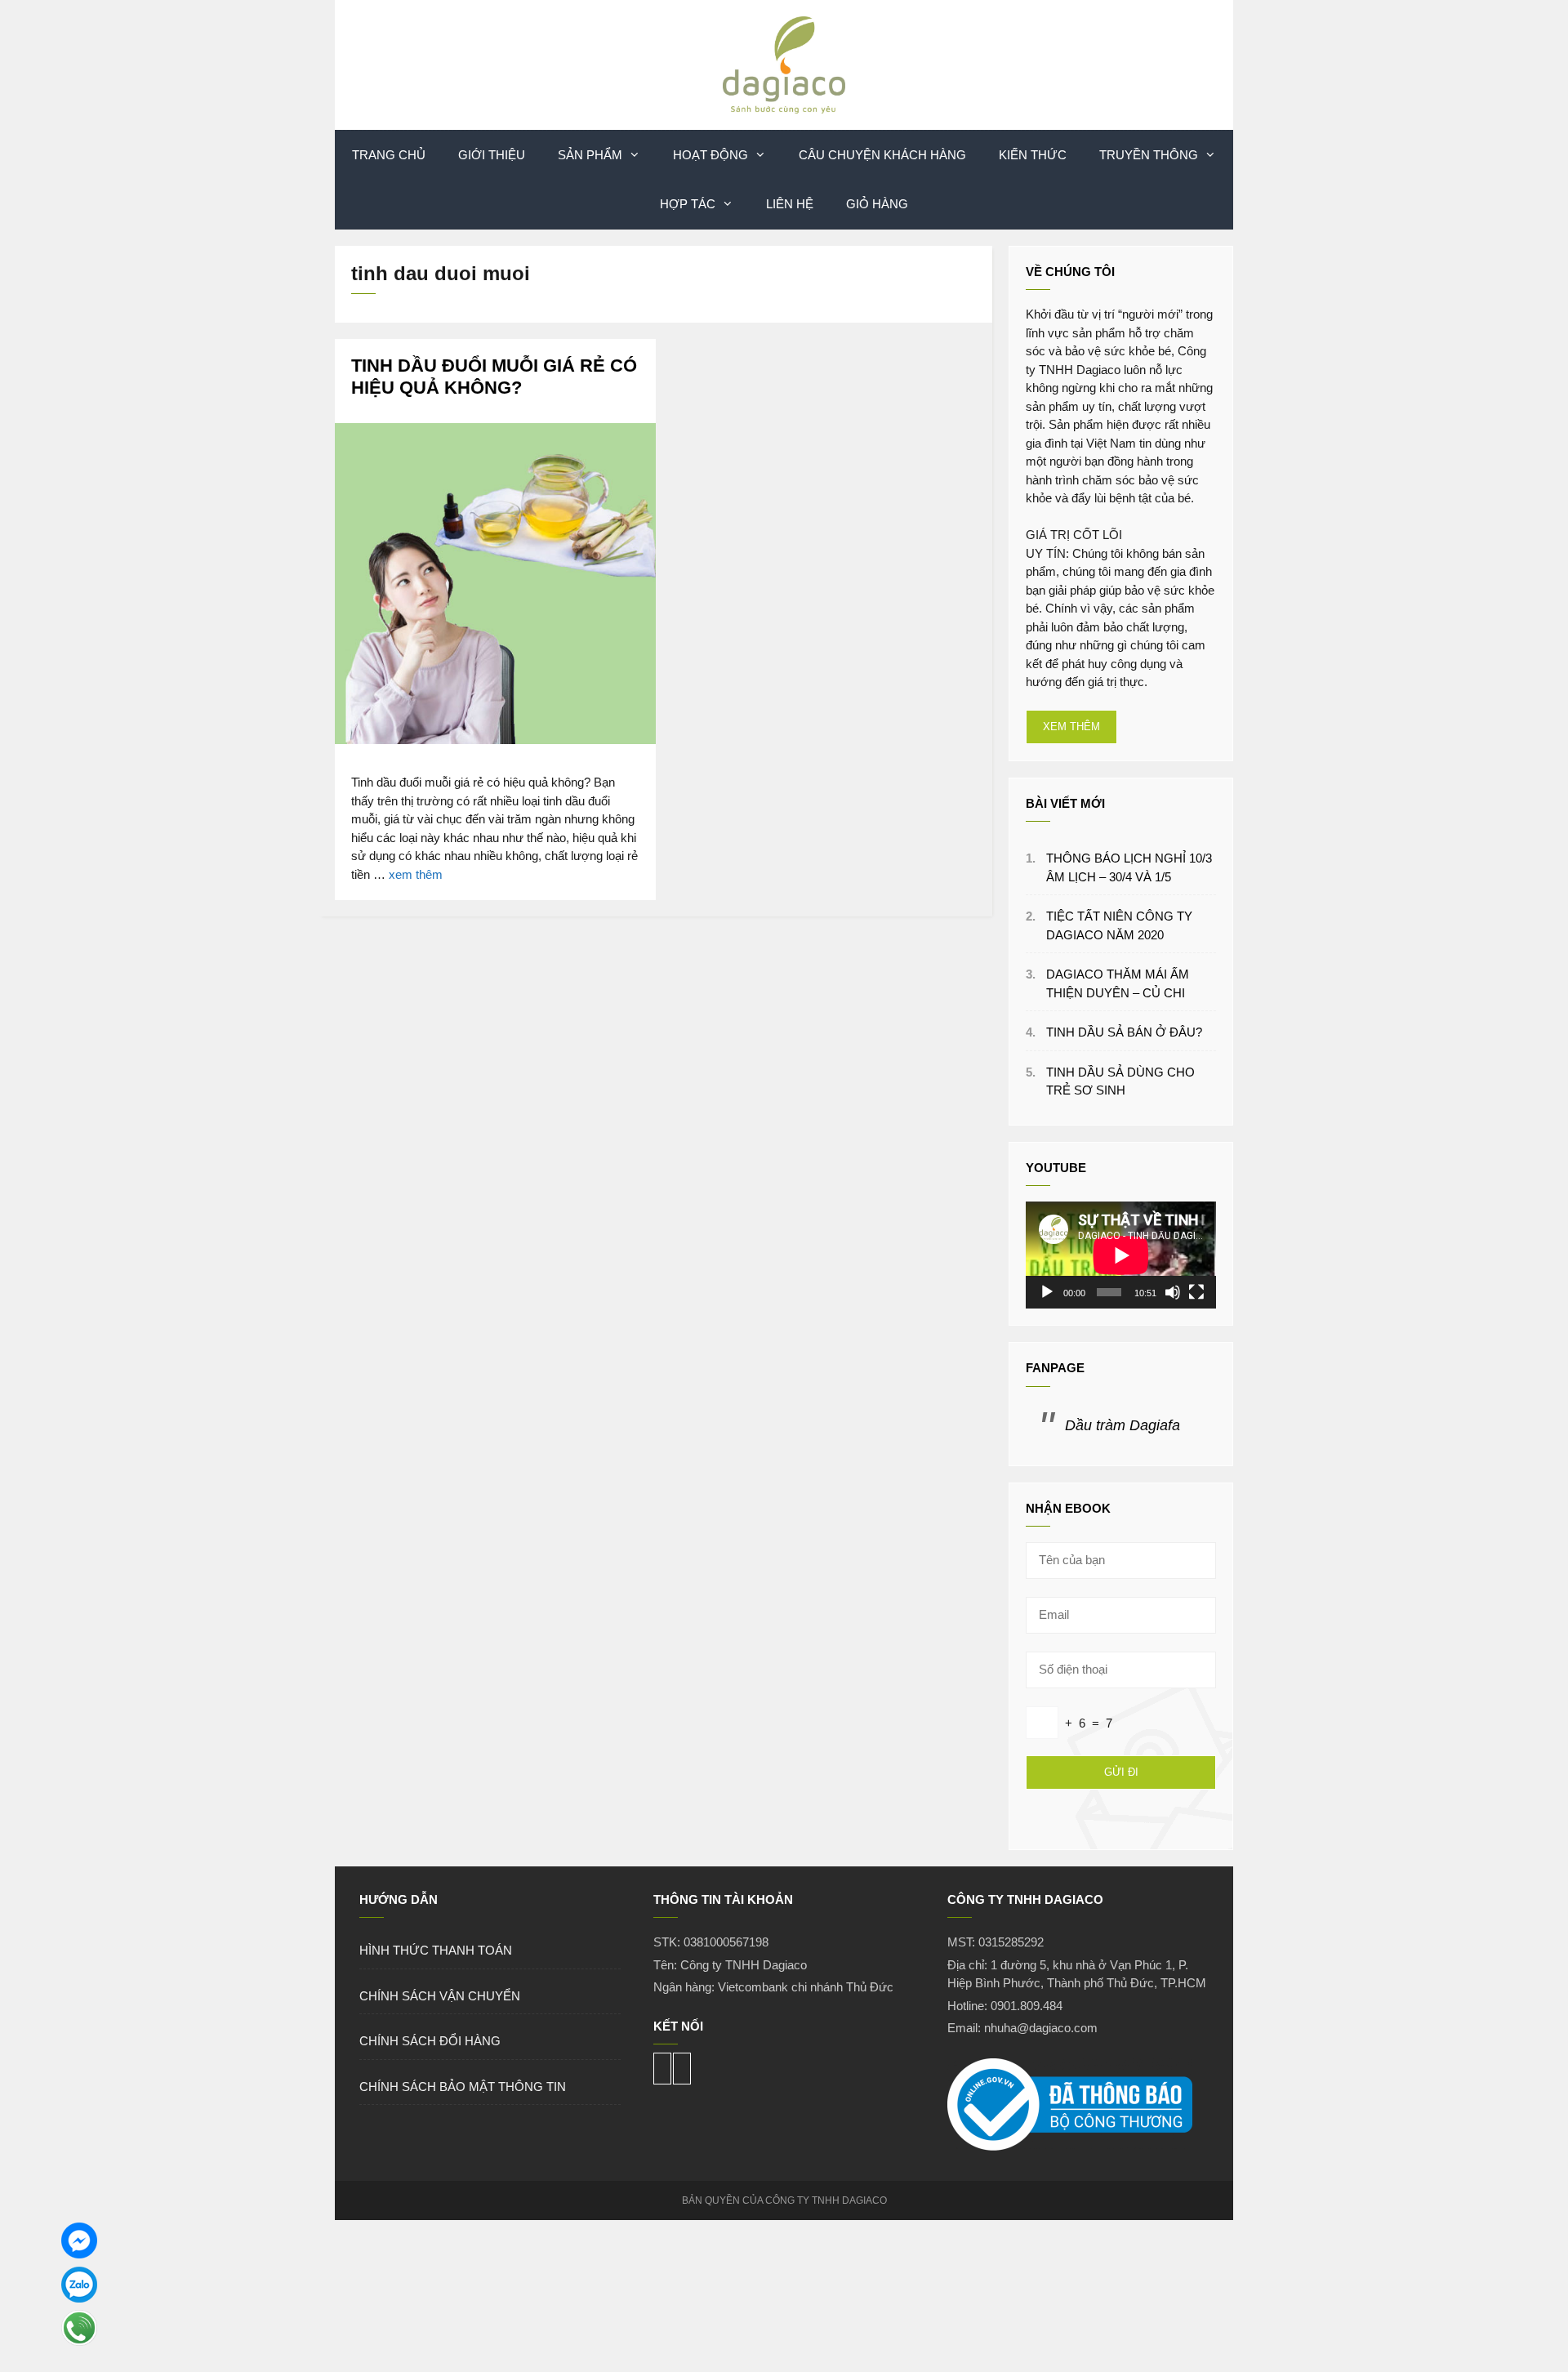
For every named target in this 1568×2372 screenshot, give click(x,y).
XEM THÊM (1071, 727)
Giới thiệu (492, 155)
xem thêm (416, 874)
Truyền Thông (1149, 155)
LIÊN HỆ (790, 204)
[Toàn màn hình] (1196, 1292)
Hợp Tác (688, 204)
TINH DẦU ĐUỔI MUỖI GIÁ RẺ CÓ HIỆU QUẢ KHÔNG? (494, 376)
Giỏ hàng (877, 204)
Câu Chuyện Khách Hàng (882, 155)
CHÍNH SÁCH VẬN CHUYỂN (440, 1996)
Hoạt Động (710, 155)
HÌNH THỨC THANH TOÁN (436, 1950)
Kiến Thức (1033, 155)
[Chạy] (1047, 1292)
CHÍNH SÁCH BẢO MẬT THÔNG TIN (463, 2087)
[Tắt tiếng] (1173, 1292)
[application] (1121, 1255)
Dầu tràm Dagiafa (1123, 1425)
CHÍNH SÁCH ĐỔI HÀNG (430, 2041)
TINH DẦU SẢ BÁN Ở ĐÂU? (1124, 1032)
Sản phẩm (590, 155)
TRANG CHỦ (389, 155)
